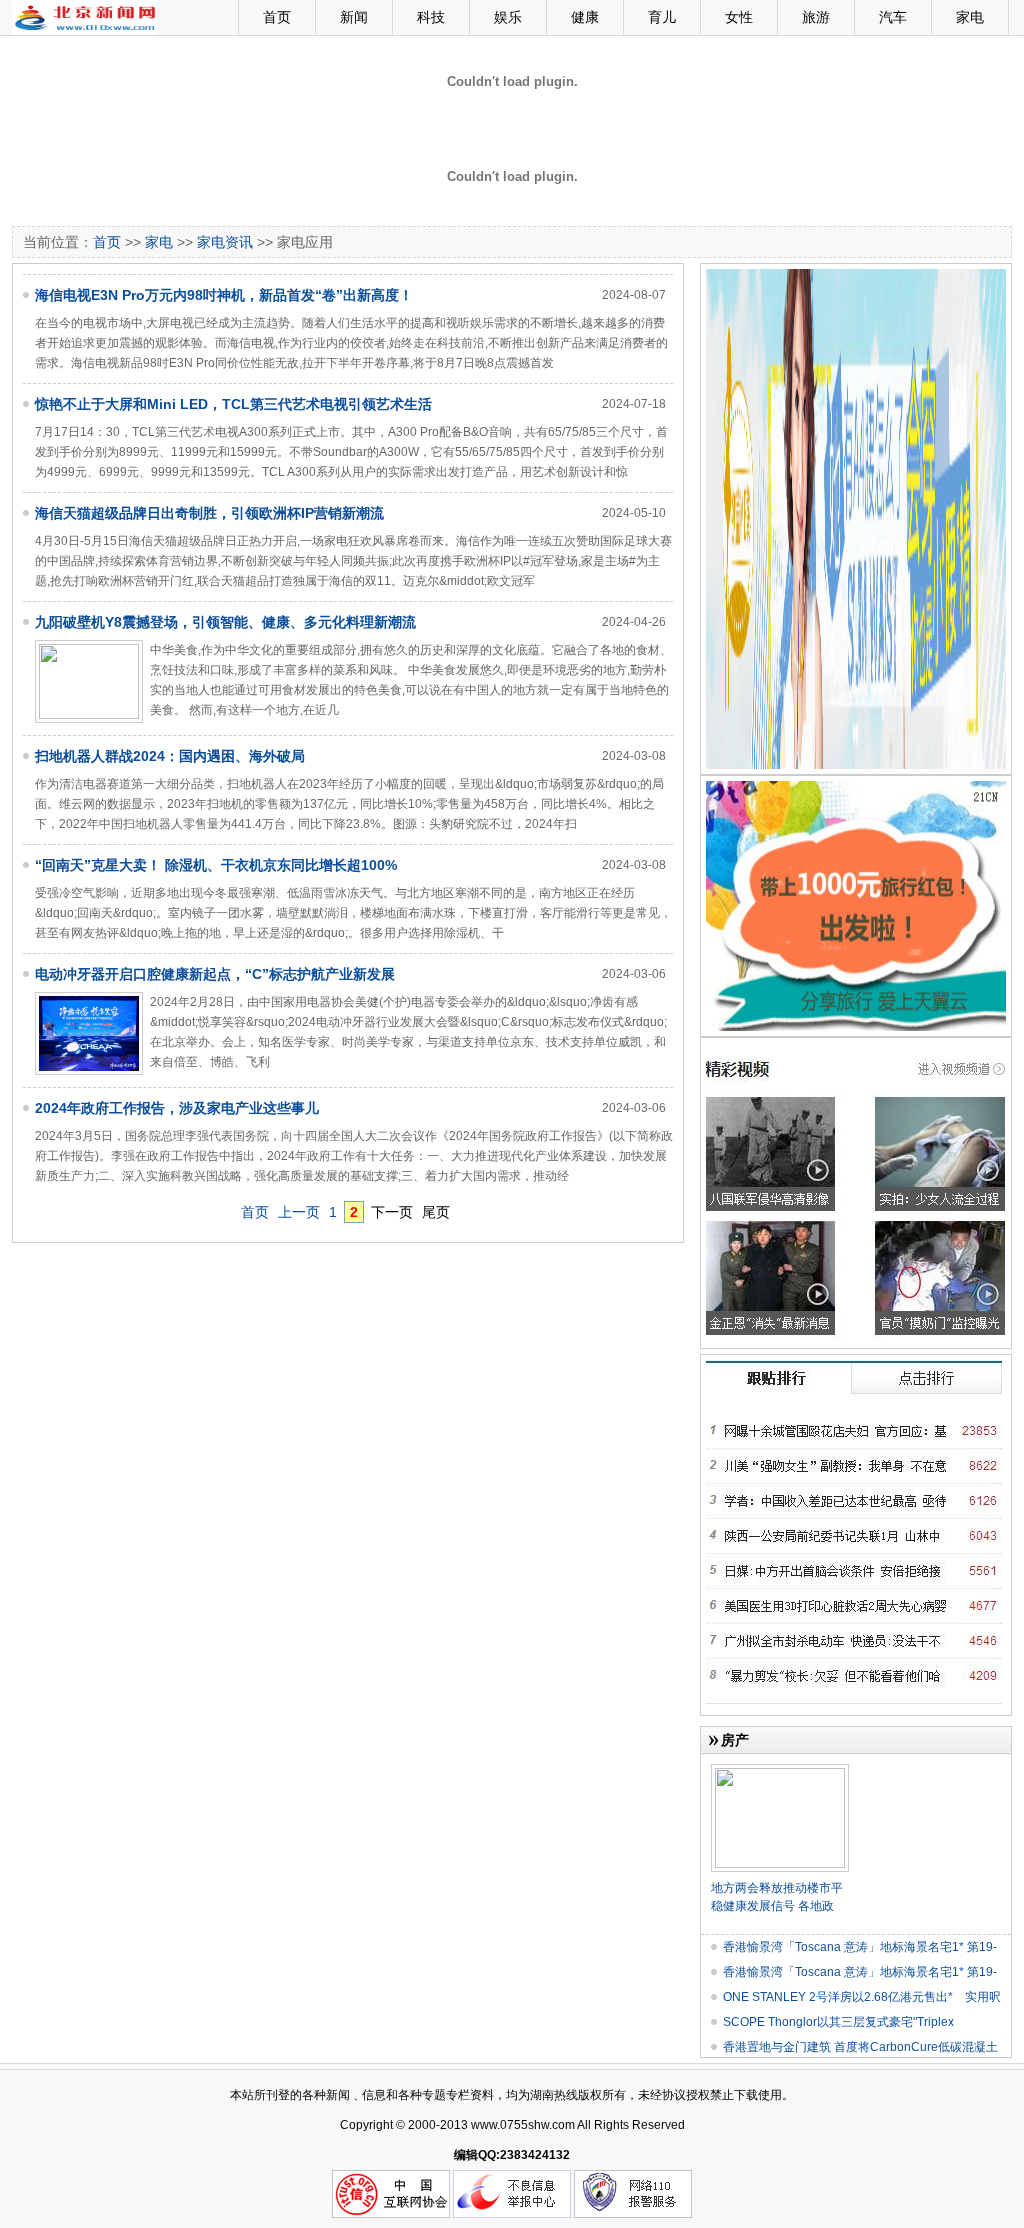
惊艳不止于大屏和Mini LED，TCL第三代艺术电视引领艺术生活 (233, 404)
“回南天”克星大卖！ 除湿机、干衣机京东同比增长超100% (216, 865)
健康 (585, 17)
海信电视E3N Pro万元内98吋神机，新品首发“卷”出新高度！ (224, 295)
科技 (431, 17)
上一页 (299, 1212)
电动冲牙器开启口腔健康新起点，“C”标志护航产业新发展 (215, 974)
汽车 (893, 17)
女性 (739, 17)
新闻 (354, 17)
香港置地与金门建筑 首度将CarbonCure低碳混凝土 (860, 2047)
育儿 (662, 17)
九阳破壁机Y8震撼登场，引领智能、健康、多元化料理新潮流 (225, 622)
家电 (970, 17)
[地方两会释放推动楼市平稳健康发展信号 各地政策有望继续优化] (780, 1772)
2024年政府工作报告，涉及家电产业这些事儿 (177, 1108)
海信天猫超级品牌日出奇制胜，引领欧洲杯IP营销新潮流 (209, 513)
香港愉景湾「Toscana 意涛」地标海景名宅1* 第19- (860, 1947)
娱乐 (508, 17)
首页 (277, 17)
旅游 (816, 17)
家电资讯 (225, 242)
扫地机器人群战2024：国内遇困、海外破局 (170, 756)
